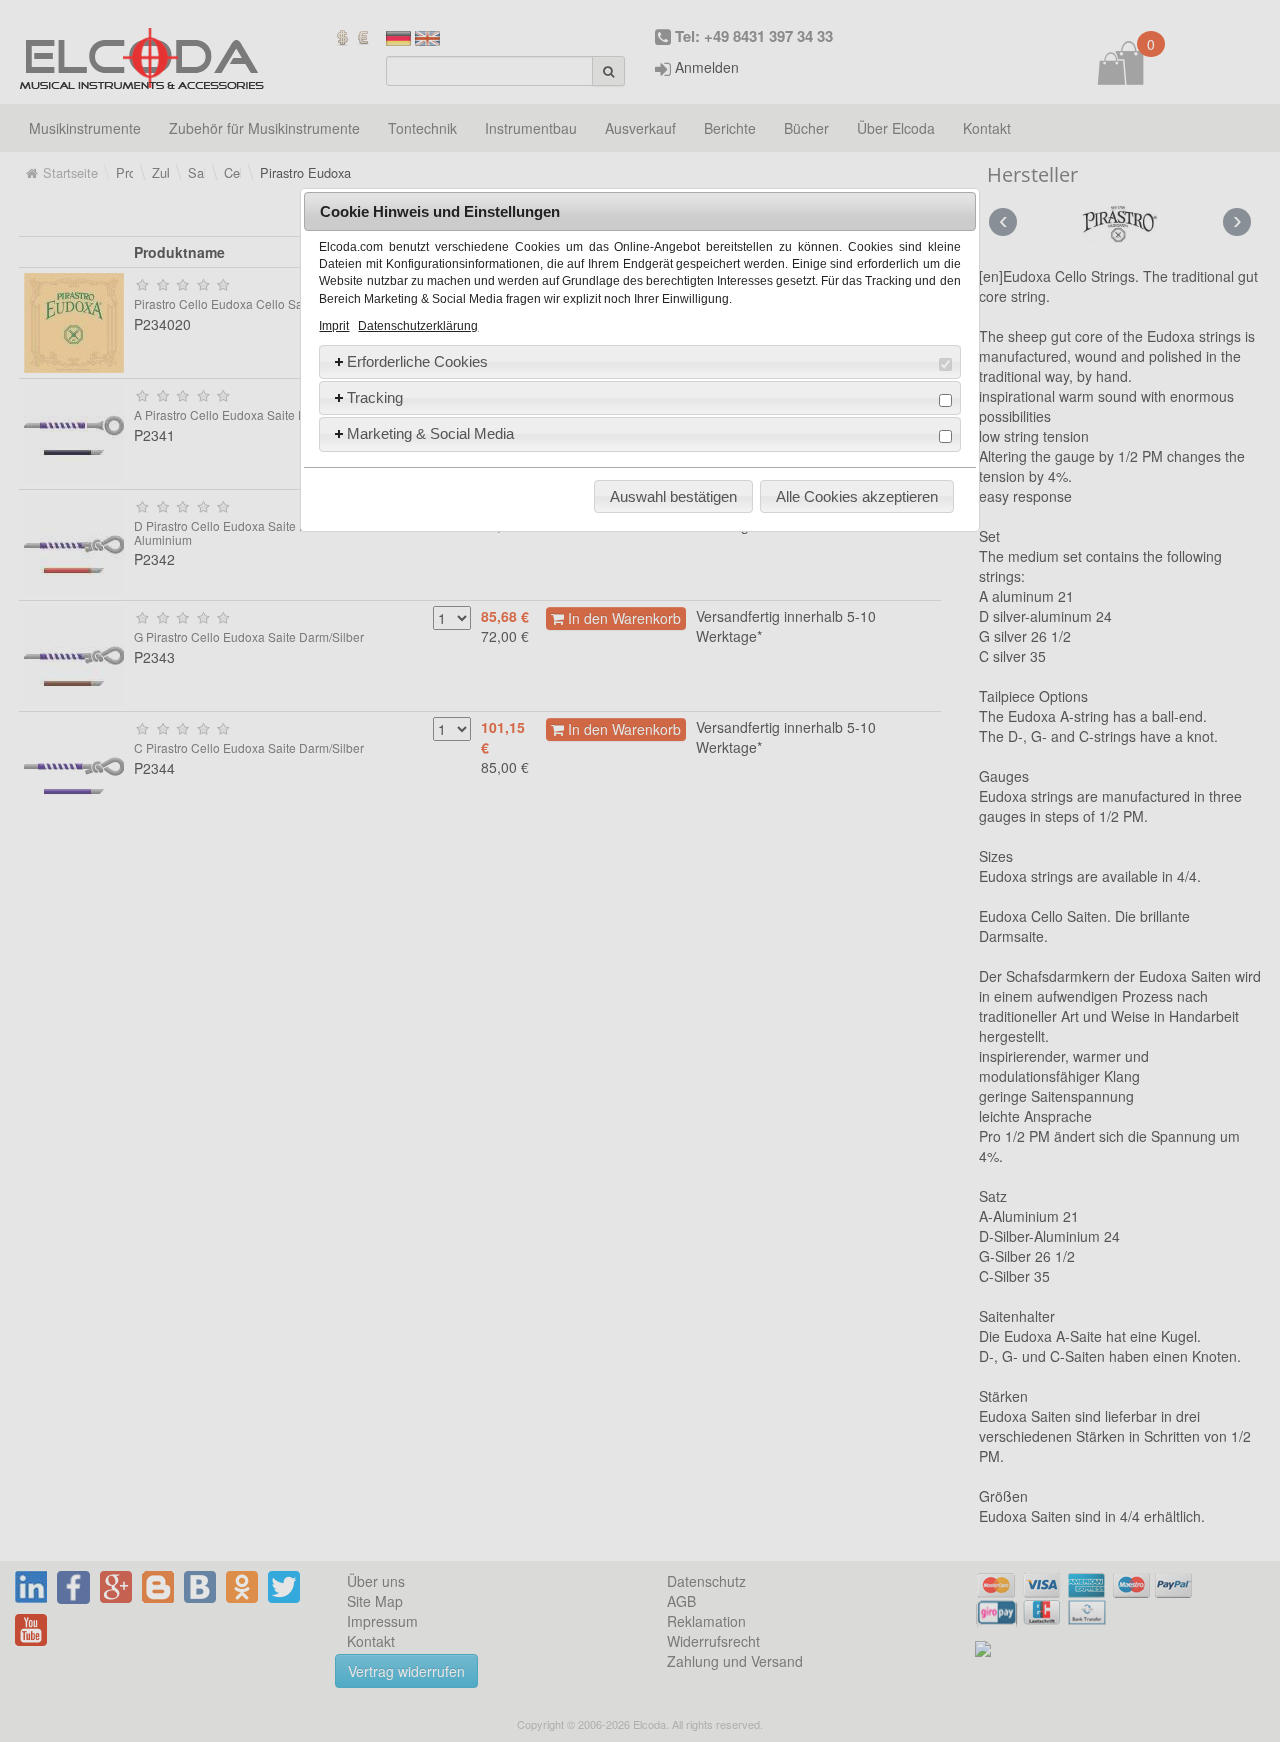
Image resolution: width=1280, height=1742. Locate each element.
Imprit (334, 326)
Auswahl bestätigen (673, 496)
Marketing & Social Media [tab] (430, 433)
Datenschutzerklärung (418, 326)
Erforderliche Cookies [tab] (417, 361)
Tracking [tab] (375, 397)
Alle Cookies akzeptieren (857, 496)
